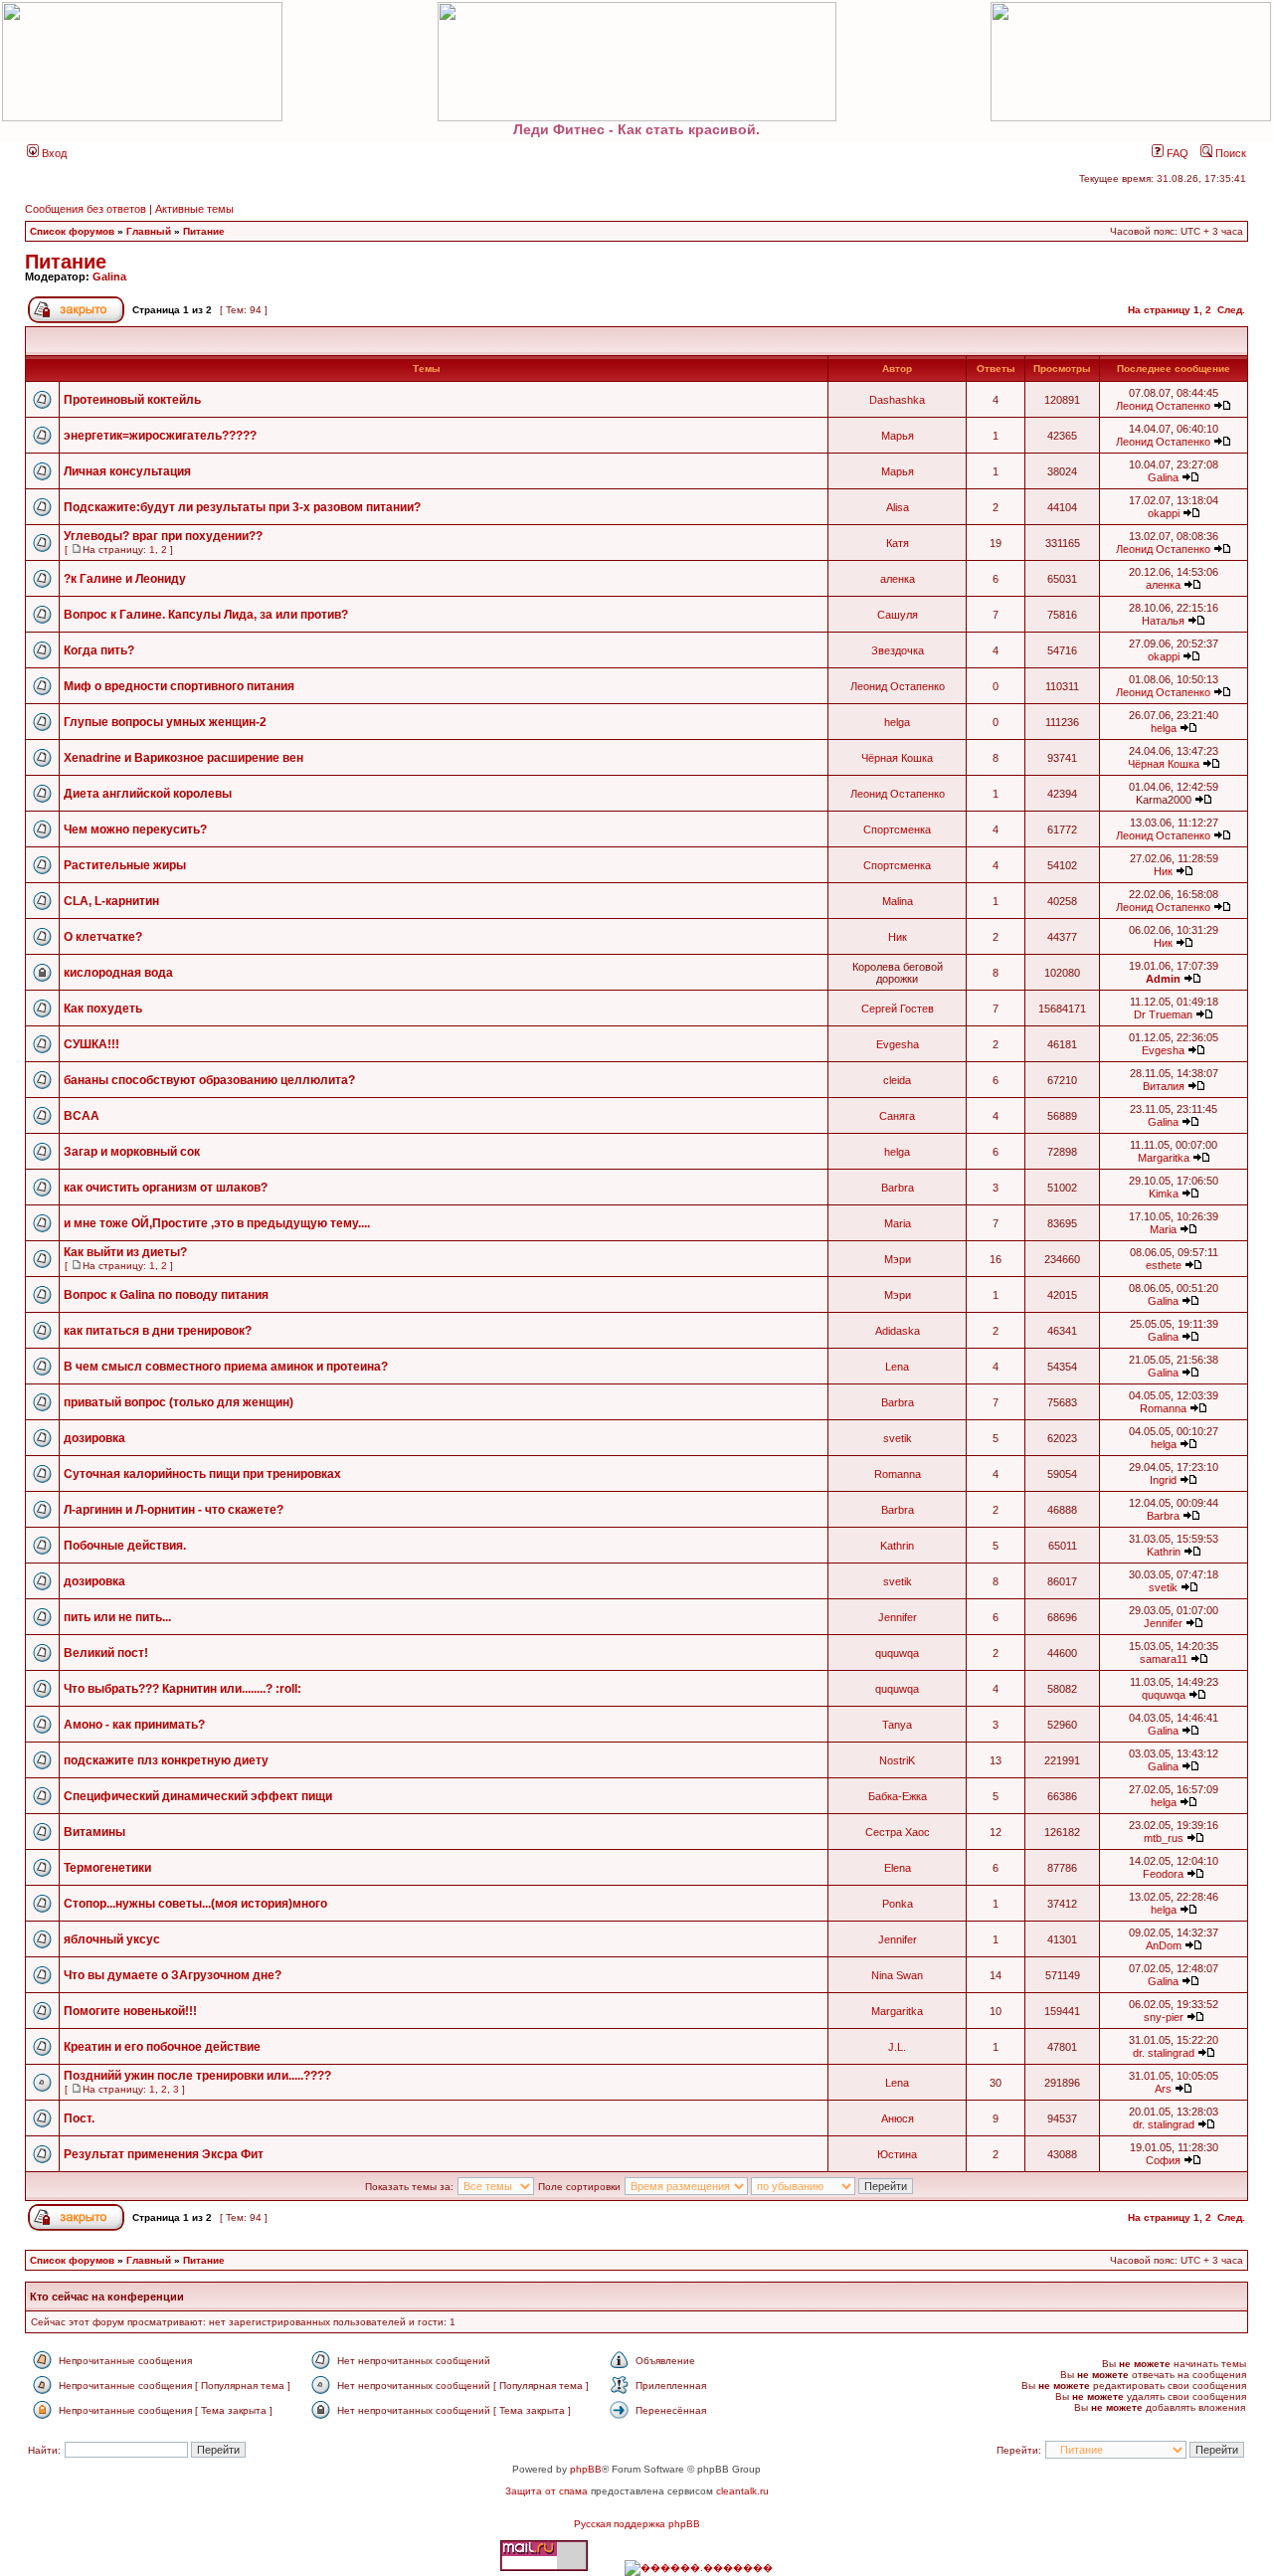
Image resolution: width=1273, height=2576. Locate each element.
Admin (1163, 979)
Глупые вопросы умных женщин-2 (165, 722)
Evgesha (898, 1044)
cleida (897, 1080)
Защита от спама (546, 2491)
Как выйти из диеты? (125, 1252)
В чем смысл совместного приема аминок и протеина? (226, 1367)
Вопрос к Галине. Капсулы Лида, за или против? (206, 615)
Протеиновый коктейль (132, 400)
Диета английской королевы (148, 794)
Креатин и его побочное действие (162, 2047)
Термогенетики (107, 1868)
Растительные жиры (125, 865)
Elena (898, 1868)
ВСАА (82, 1116)
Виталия (1164, 1086)
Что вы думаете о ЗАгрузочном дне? (173, 1975)
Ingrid (1163, 1480)
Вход (53, 153)
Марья (898, 436)
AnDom (1164, 1945)
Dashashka (897, 400)
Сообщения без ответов (86, 209)
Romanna (1163, 1408)
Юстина (897, 2154)
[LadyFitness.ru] (636, 62)
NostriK (897, 1760)
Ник (1163, 871)
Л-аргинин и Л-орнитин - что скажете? (174, 1510)
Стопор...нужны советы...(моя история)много (195, 1904)
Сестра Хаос (898, 1832)
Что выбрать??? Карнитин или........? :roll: (182, 1689)
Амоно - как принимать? (134, 1725)
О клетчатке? (103, 937)
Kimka (1164, 1194)
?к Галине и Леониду (125, 579)
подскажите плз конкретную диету (166, 1760)
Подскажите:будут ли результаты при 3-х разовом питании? (242, 507)
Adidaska (898, 1331)
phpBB (586, 2469)
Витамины (94, 1832)
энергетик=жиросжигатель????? (160, 436)
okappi (1164, 513)
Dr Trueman (1163, 1014)
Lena (897, 1367)
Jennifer (898, 1617)
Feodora (1163, 1874)
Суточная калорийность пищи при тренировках (202, 1474)
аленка (898, 579)
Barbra (898, 1188)
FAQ (1176, 153)
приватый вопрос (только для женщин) (179, 1402)
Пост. (79, 2118)
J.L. (897, 2047)
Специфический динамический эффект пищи (198, 1796)
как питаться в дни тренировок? (158, 1331)
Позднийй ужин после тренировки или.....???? (197, 2076)
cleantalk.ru (742, 2491)
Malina (898, 901)
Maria (898, 1223)
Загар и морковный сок (132, 1152)
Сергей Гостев (898, 1009)
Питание (204, 231)
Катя (898, 543)
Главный (149, 231)
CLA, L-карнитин (111, 901)
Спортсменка (897, 829)
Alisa (898, 507)
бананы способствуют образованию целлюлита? (209, 1080)
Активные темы (194, 209)
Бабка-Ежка (898, 1796)
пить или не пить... (117, 1617)
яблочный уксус (112, 1939)
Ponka (898, 1904)
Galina (109, 276)
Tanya (897, 1725)
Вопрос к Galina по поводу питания (166, 1295)
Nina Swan (897, 1975)
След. (1231, 310)
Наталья (1163, 621)
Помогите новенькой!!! (130, 2011)
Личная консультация (127, 471)
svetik (898, 1438)
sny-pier (1164, 2017)
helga (897, 722)
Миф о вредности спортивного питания (179, 686)
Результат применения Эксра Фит (164, 2154)
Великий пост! (106, 1653)
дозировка (94, 1438)
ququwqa (897, 1653)
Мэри (898, 1259)
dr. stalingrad (1164, 2053)
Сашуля (898, 615)
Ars (1163, 2089)
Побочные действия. (125, 1546)
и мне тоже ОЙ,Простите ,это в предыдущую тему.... (217, 1223)
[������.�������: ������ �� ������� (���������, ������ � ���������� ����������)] (699, 2568)
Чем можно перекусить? (135, 829)
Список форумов (72, 231)
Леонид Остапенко (1163, 406)
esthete (1164, 1265)
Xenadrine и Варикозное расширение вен (183, 758)
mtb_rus (1164, 1838)
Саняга (897, 1116)
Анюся (898, 2118)
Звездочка (898, 650)
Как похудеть (103, 1009)
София (1163, 2160)
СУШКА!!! (91, 1044)
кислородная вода (118, 973)
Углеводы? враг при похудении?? (163, 536)
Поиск (1229, 153)
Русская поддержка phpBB (637, 2524)
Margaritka (1164, 1158)
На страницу (1159, 310)
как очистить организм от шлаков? (166, 1188)
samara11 (1164, 1659)
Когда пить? (99, 650)
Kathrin (897, 1546)
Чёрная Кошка (897, 758)
